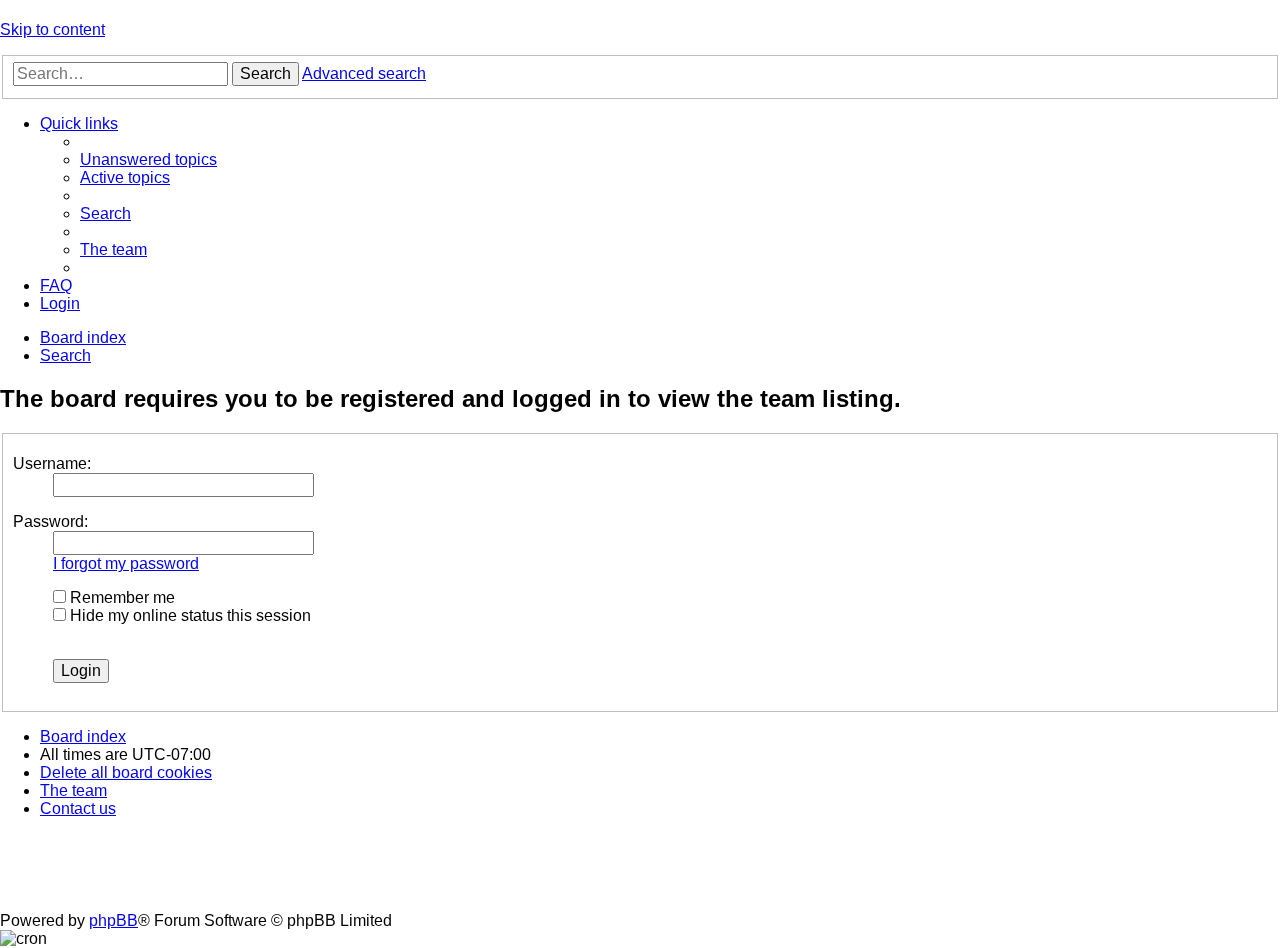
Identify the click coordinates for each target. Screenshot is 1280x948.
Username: (52, 463)
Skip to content (52, 29)
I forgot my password (126, 563)
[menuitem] (148, 159)
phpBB (113, 920)
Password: (50, 521)
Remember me (120, 597)
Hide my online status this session (188, 615)
